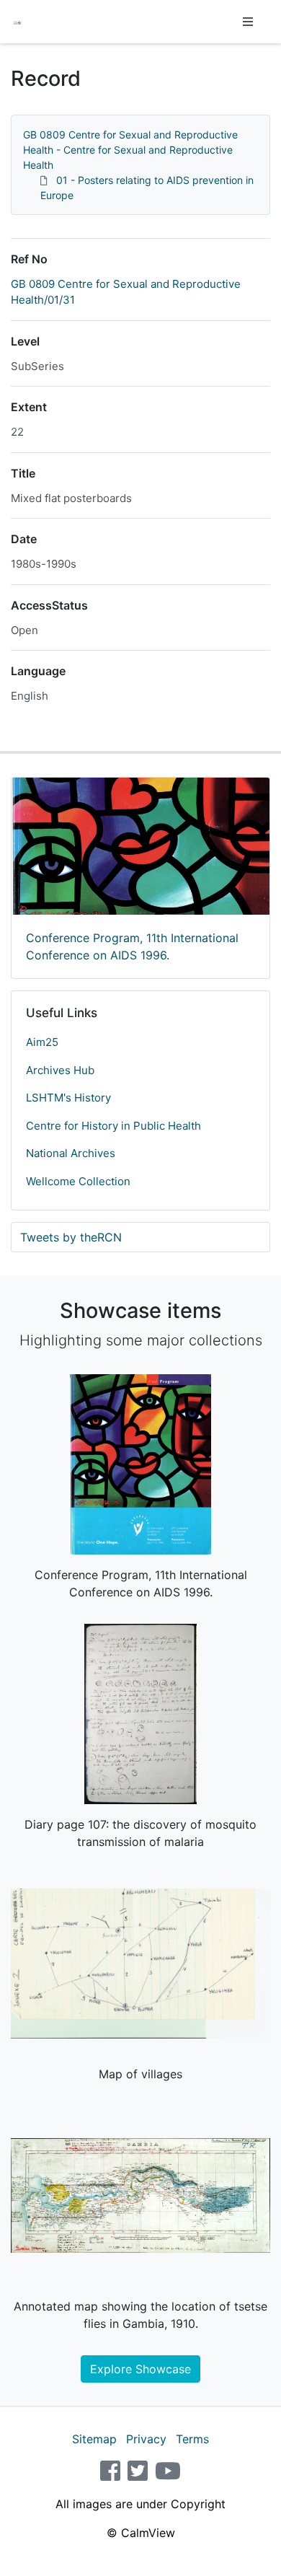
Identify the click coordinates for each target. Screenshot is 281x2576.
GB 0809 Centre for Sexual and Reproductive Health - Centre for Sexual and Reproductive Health (130, 150)
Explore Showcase (140, 2369)
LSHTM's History (68, 1098)
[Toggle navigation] (248, 22)
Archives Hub (60, 1070)
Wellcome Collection (78, 1181)
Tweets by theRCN (71, 1237)
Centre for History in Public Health (113, 1126)
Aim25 (42, 1042)
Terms (192, 2439)
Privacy (146, 2439)
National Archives (71, 1153)
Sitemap (94, 2439)
